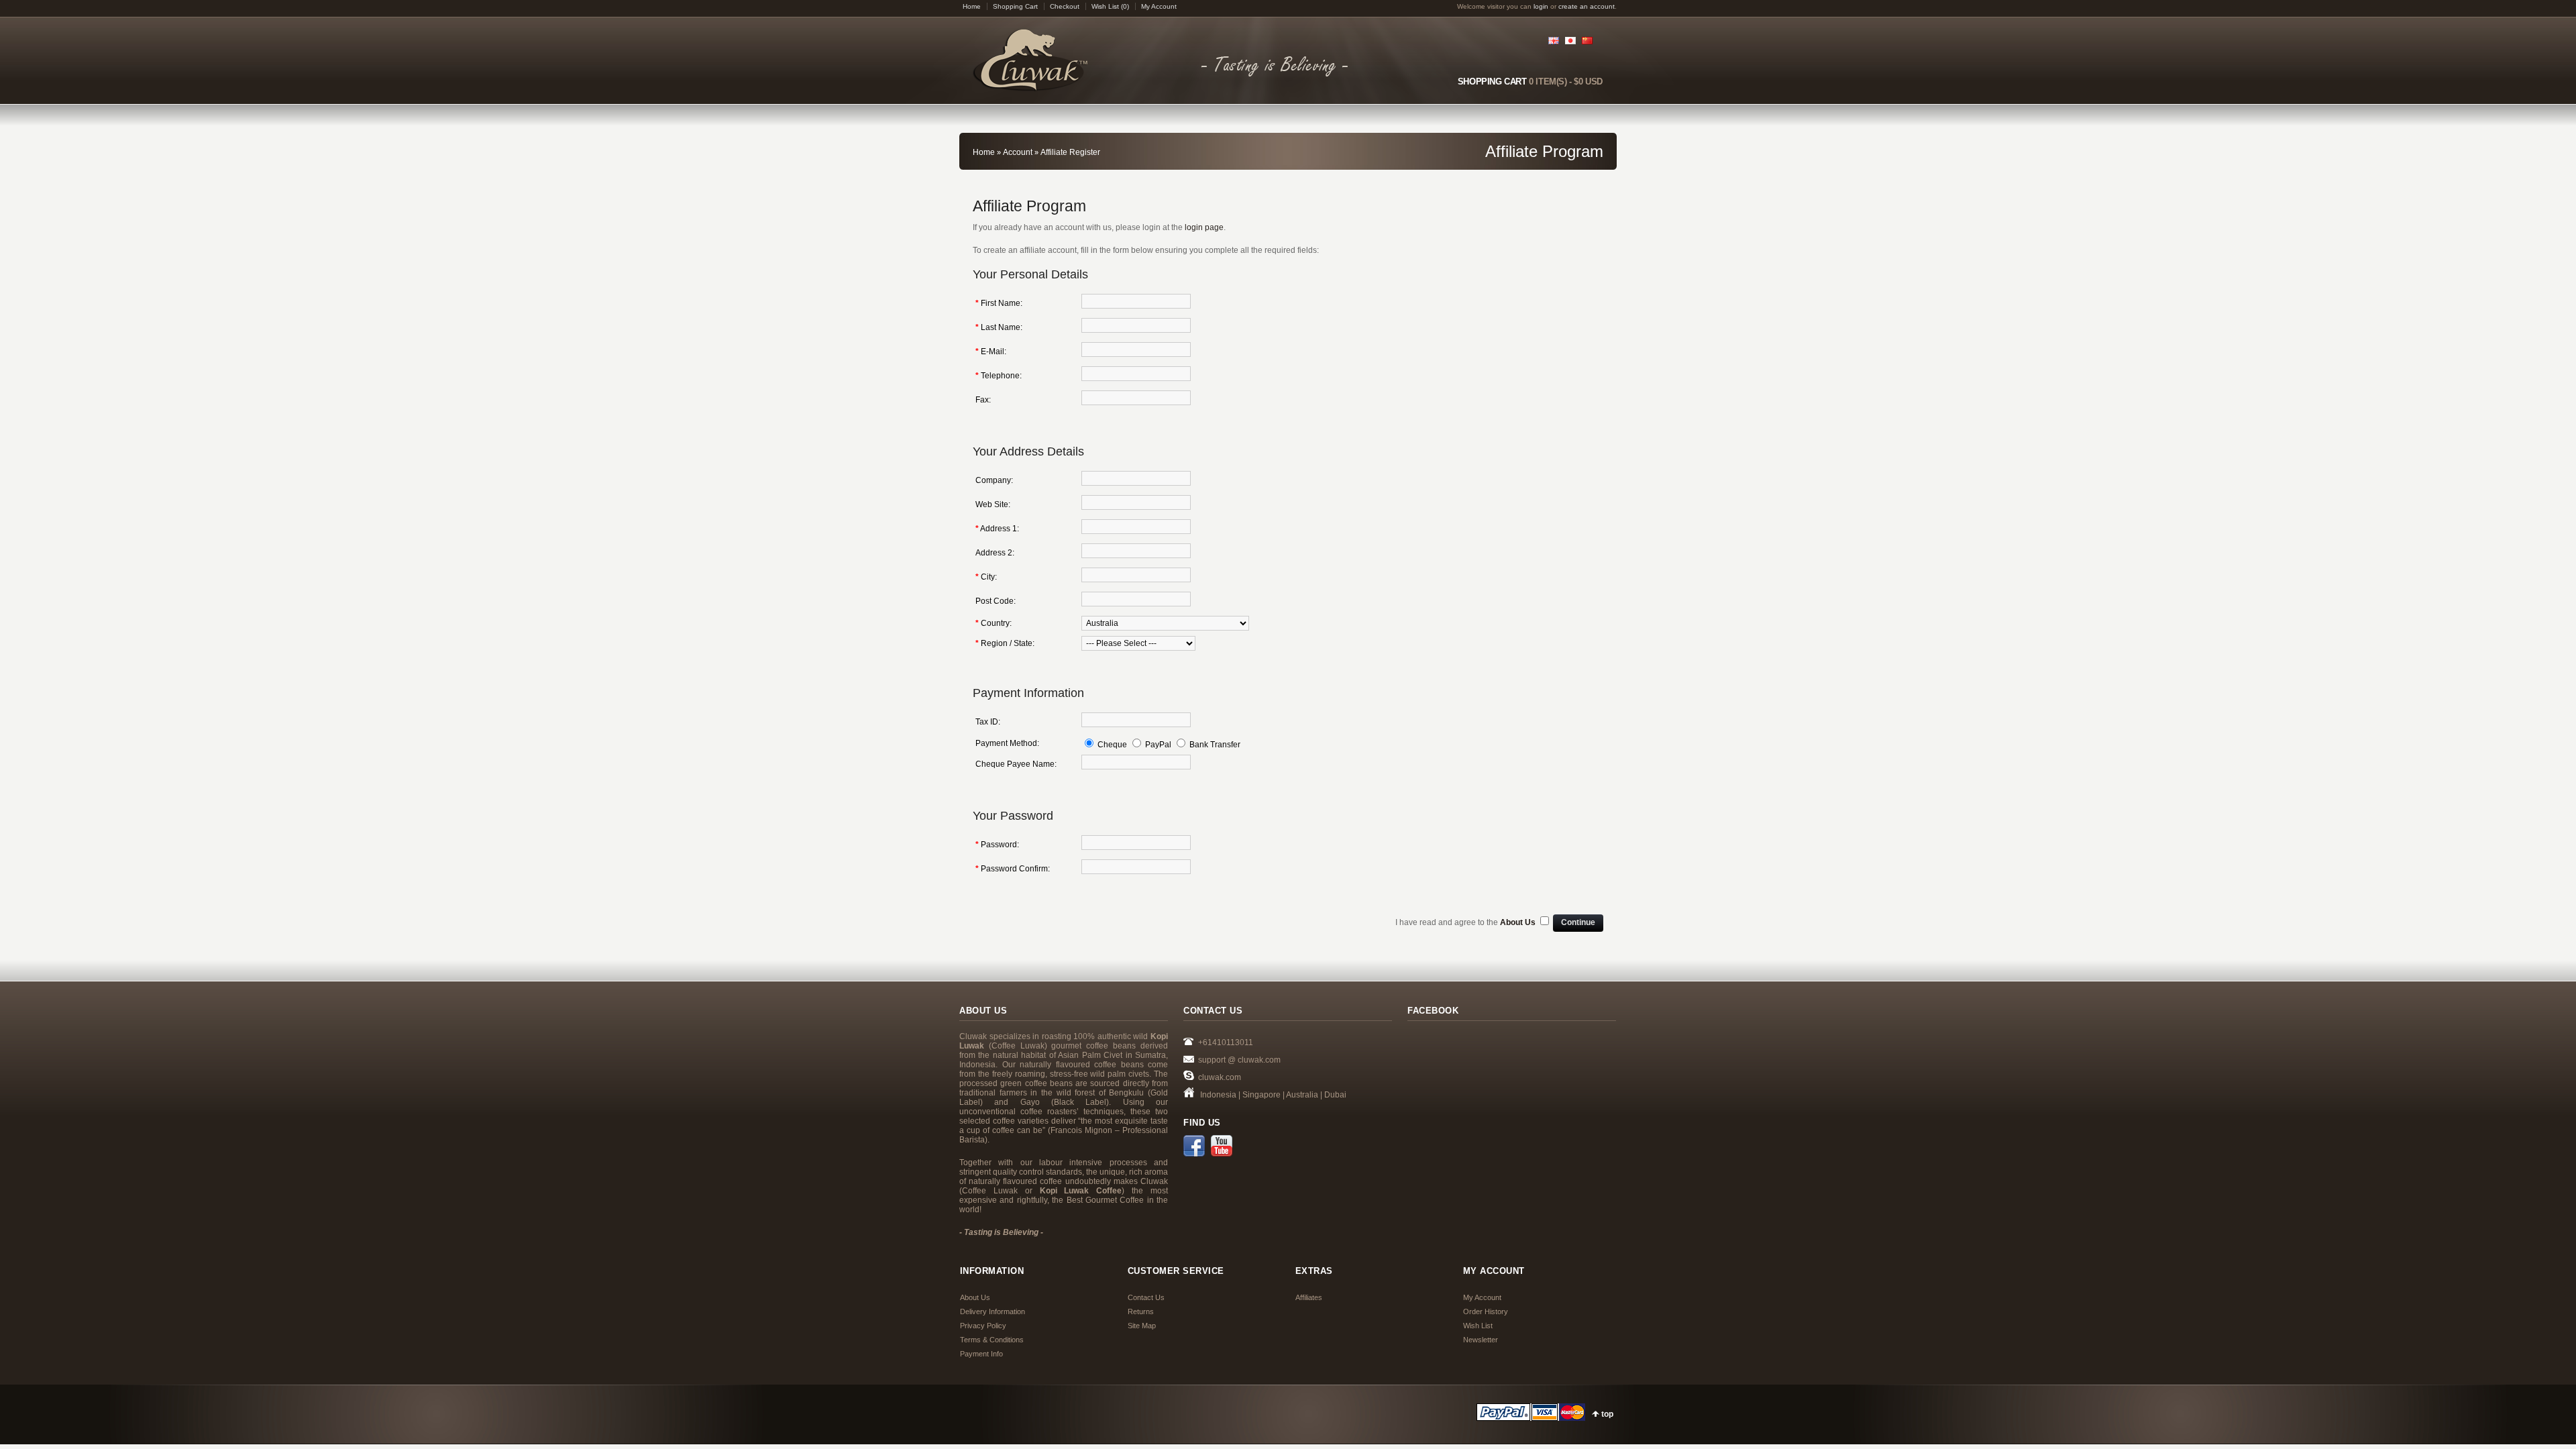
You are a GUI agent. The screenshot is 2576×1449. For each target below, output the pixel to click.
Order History (1486, 1311)
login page (1204, 227)
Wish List (1478, 1326)
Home (972, 6)
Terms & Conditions (992, 1340)
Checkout (1065, 6)
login (1541, 6)
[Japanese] (1572, 39)
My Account (1159, 6)
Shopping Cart (1015, 6)
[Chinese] (1589, 39)
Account (1018, 152)
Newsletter (1481, 1340)
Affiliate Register (1070, 152)
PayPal (1158, 745)
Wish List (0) (1110, 6)
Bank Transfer (1215, 745)
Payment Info (981, 1354)
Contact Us (1146, 1297)
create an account (1587, 6)
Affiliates (1309, 1297)
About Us (975, 1297)
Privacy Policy (983, 1326)
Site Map (1142, 1326)
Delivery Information (992, 1311)
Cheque (1112, 745)
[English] (1555, 39)
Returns (1141, 1311)
